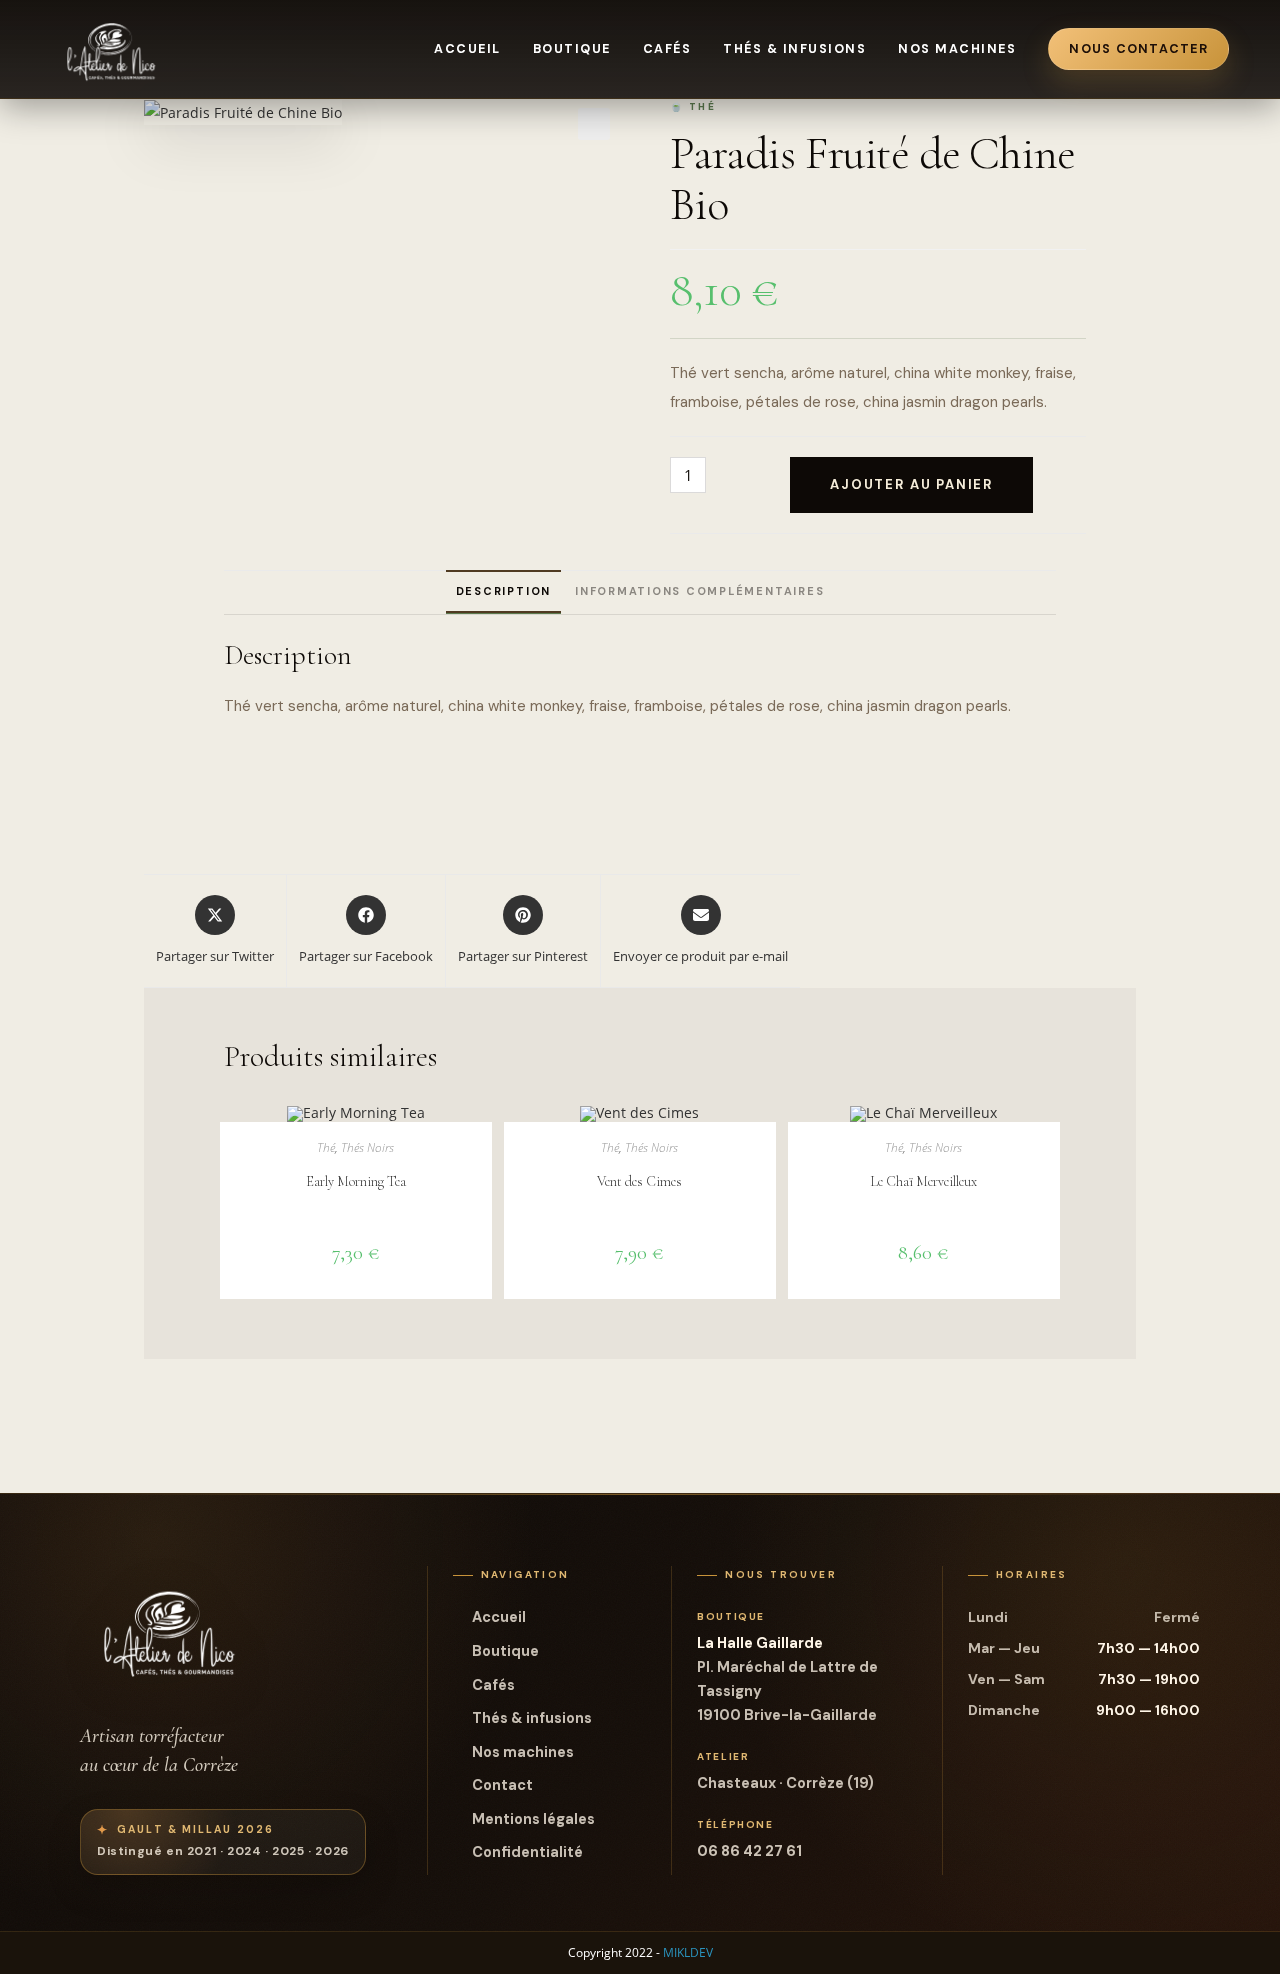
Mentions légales (533, 1819)
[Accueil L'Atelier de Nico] (112, 49)
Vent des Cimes (639, 1181)
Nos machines (957, 49)
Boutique (572, 49)
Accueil (467, 49)
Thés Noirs (367, 1147)
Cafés (667, 49)
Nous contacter (1138, 49)
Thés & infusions (794, 49)
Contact (502, 1785)
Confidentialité (527, 1852)
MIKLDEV (688, 1952)
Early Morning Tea (356, 1181)
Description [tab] (503, 591)
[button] (594, 124)
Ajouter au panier (911, 484)
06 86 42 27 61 (749, 1851)
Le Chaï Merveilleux (923, 1181)
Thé (326, 1147)
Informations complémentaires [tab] (699, 591)
